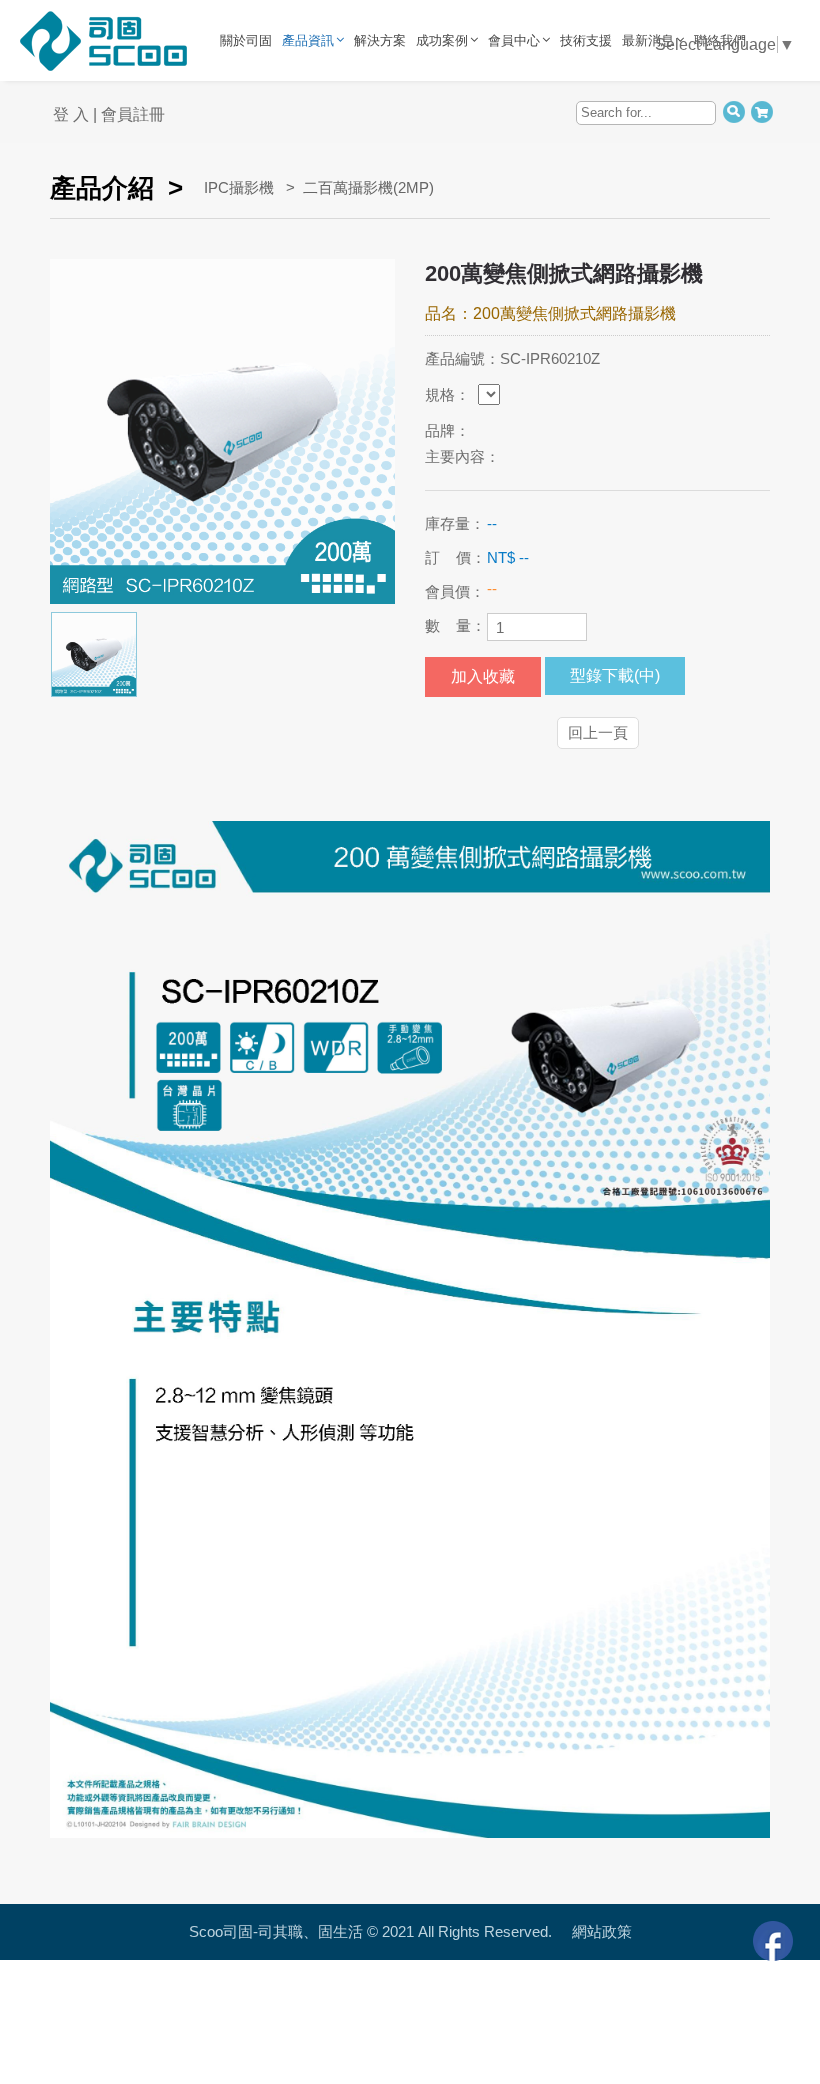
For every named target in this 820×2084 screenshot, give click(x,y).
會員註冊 (133, 114)
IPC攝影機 (239, 187)
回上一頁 (598, 732)
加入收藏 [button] (483, 676)
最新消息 (648, 40)
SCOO (197, 40)
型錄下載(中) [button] (615, 675)
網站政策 (602, 1931)
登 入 (71, 114)
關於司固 (246, 40)
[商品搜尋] (733, 111)
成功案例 (442, 40)
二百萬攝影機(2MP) (368, 187)
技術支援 (586, 40)
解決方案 (380, 40)
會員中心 (514, 40)
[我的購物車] (761, 111)
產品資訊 (308, 40)
